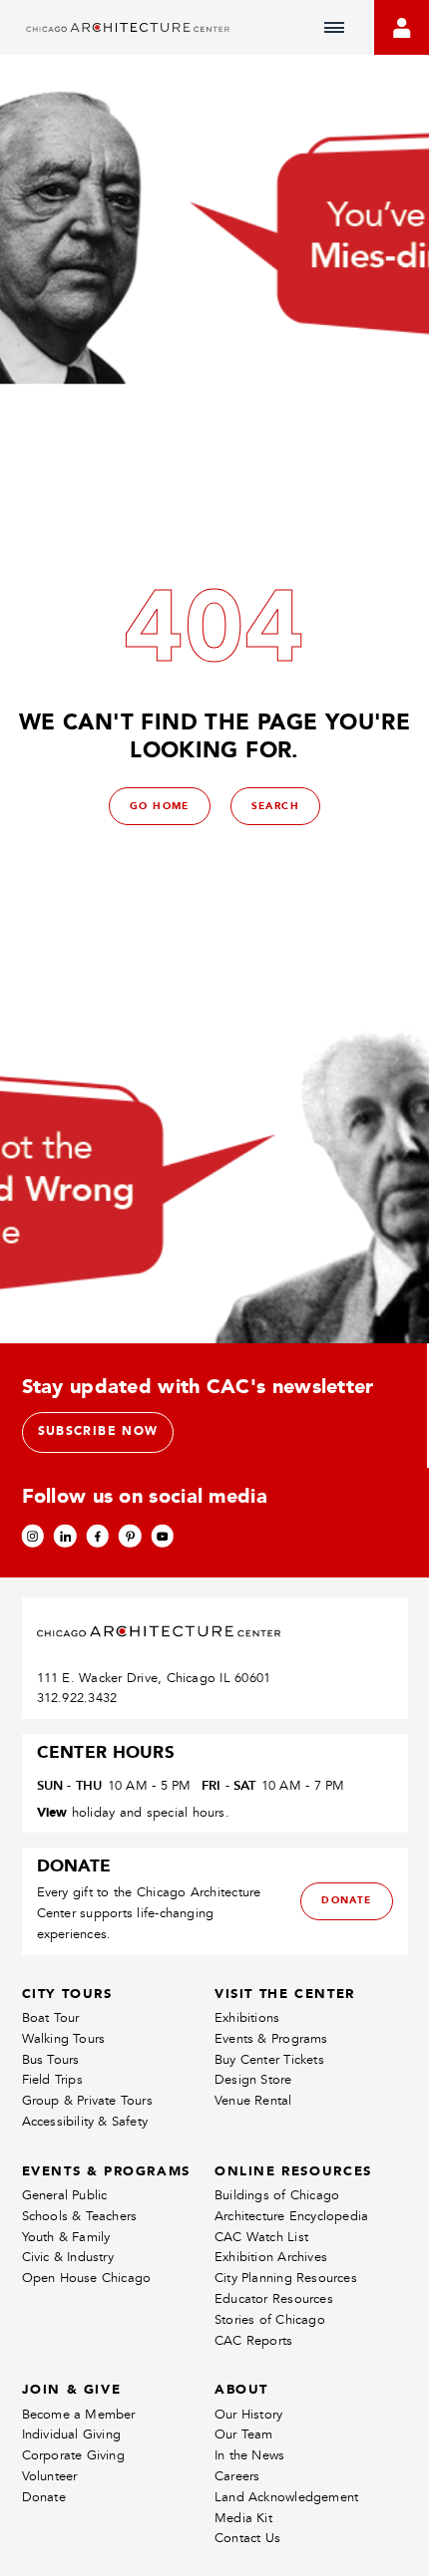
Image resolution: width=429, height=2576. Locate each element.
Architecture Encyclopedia (291, 2216)
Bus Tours (51, 2059)
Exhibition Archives (271, 2257)
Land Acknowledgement (286, 2497)
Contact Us (247, 2538)
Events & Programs (271, 2038)
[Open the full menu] (334, 28)
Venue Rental (253, 2100)
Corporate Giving (73, 2455)
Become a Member (79, 2414)
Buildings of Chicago (277, 2195)
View (52, 1812)
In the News (249, 2455)
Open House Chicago (87, 2278)
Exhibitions (247, 2017)
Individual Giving (72, 2434)
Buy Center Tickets (269, 2059)
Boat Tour (51, 2017)
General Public (65, 2195)
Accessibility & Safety (85, 2121)
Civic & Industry (68, 2257)
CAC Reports (253, 2340)
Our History (248, 2414)
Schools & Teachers (80, 2216)
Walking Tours (64, 2038)
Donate (44, 2497)
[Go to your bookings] (402, 27)
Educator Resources (274, 2298)
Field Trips (52, 2079)
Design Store (253, 2079)
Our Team (244, 2434)
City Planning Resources (286, 2278)
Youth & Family (66, 2237)
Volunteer (50, 2476)
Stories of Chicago (270, 2319)
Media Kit (243, 2518)
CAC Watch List (261, 2237)
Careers (237, 2476)
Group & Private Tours (87, 2100)
